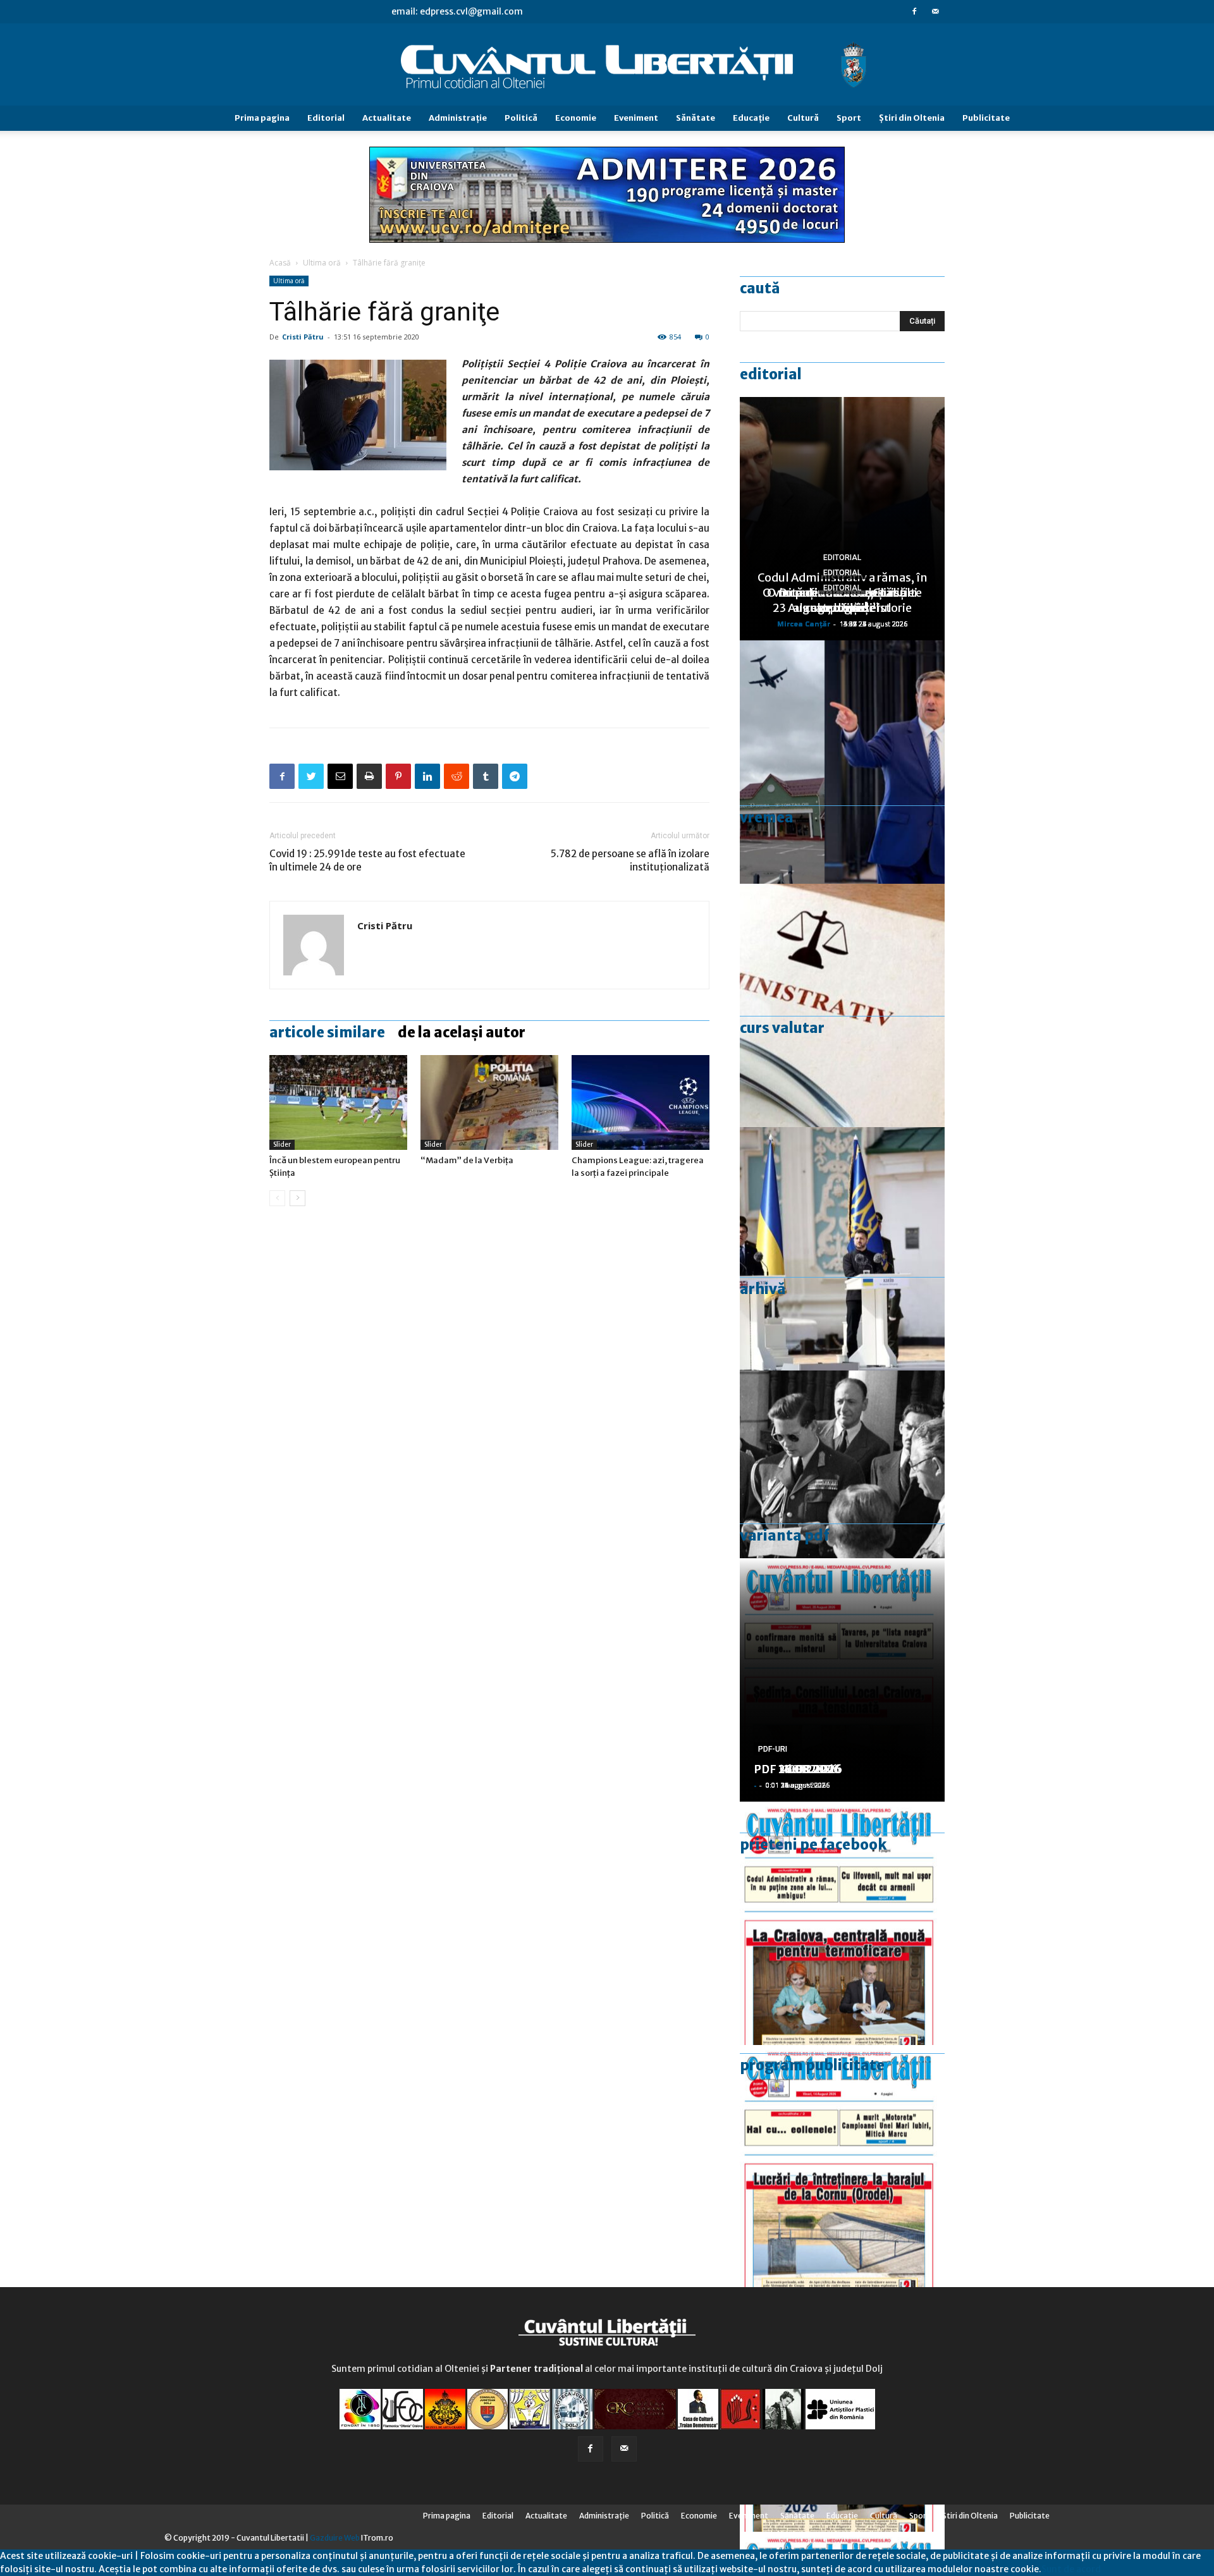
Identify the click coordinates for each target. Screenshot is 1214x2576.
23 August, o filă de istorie (842, 608)
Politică (521, 118)
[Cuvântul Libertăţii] (607, 65)
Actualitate (387, 118)
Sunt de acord (1071, 2569)
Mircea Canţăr (804, 624)
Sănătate (696, 118)
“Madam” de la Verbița (467, 1160)
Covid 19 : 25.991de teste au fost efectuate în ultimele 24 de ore (367, 860)
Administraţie (458, 118)
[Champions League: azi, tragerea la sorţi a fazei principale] (641, 1102)
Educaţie (751, 118)
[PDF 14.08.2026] (842, 2167)
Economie (576, 118)
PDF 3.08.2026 (794, 1769)
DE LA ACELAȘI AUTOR (462, 1032)
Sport (849, 118)
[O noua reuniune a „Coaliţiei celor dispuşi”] (842, 1249)
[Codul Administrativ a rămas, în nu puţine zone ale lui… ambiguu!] (842, 1005)
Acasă (280, 263)
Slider (282, 1145)
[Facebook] (914, 11)
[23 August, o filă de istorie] (842, 1492)
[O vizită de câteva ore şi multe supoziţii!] (842, 762)
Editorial (326, 118)
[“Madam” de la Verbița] (489, 1102)
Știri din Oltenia (912, 118)
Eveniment (636, 118)
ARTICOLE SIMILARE (327, 1032)
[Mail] (935, 11)
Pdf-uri (773, 1749)
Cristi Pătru (303, 337)
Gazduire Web (335, 2538)
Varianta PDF (785, 1535)
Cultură (803, 118)
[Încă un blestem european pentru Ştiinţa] (338, 1102)
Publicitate (986, 118)
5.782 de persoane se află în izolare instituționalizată (630, 860)
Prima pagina (262, 118)
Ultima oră (322, 263)
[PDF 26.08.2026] (842, 1923)
